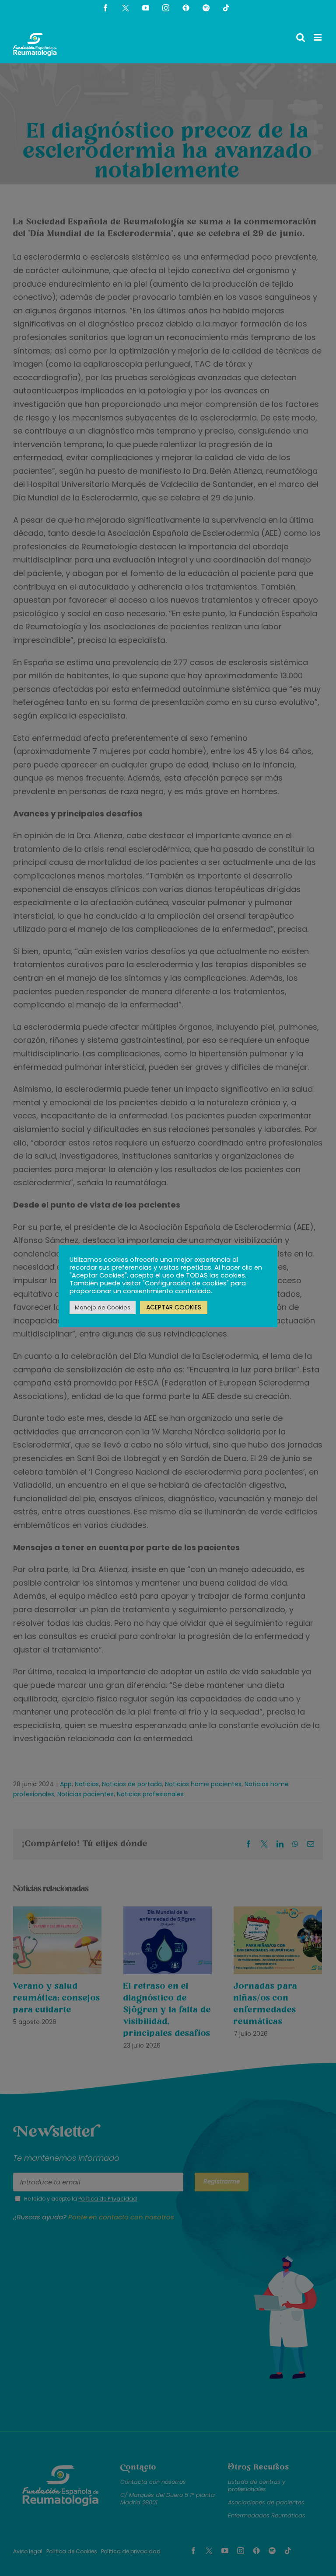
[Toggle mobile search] (301, 37)
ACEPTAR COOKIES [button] (174, 1307)
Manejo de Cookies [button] (103, 1307)
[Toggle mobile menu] (318, 37)
